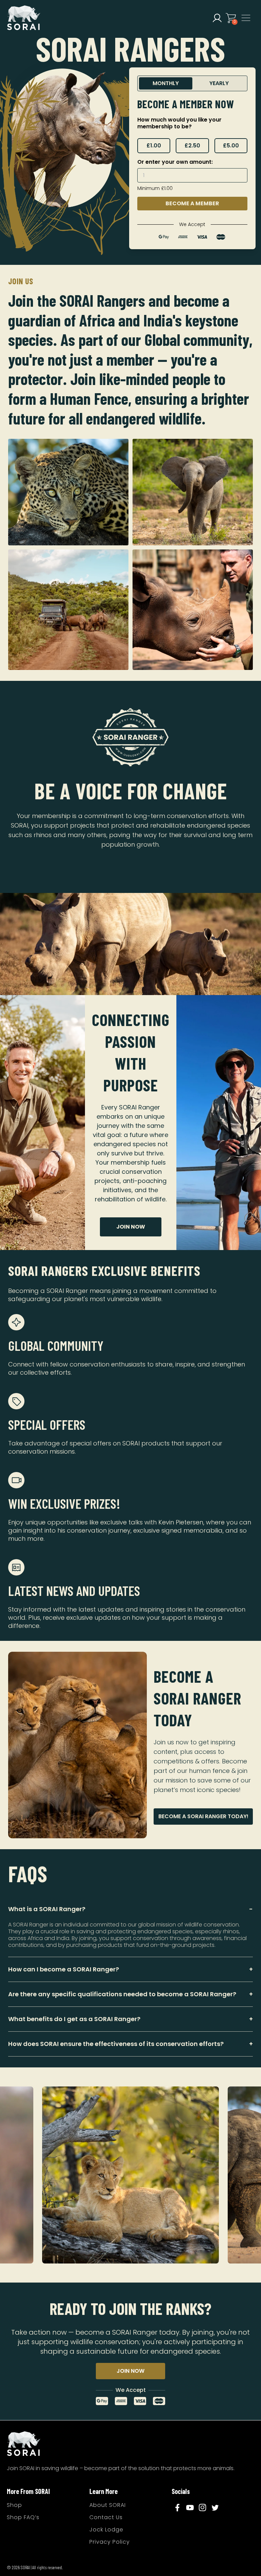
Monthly (166, 83)
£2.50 (192, 146)
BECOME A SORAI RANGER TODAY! (203, 1816)
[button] (217, 18)
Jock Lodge (106, 2530)
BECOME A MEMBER (192, 203)
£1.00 (154, 146)
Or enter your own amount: (175, 162)
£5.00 (231, 146)
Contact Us (106, 2517)
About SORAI (108, 2505)
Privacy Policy (110, 2542)
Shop (14, 2505)
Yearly (219, 83)
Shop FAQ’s (23, 2517)
